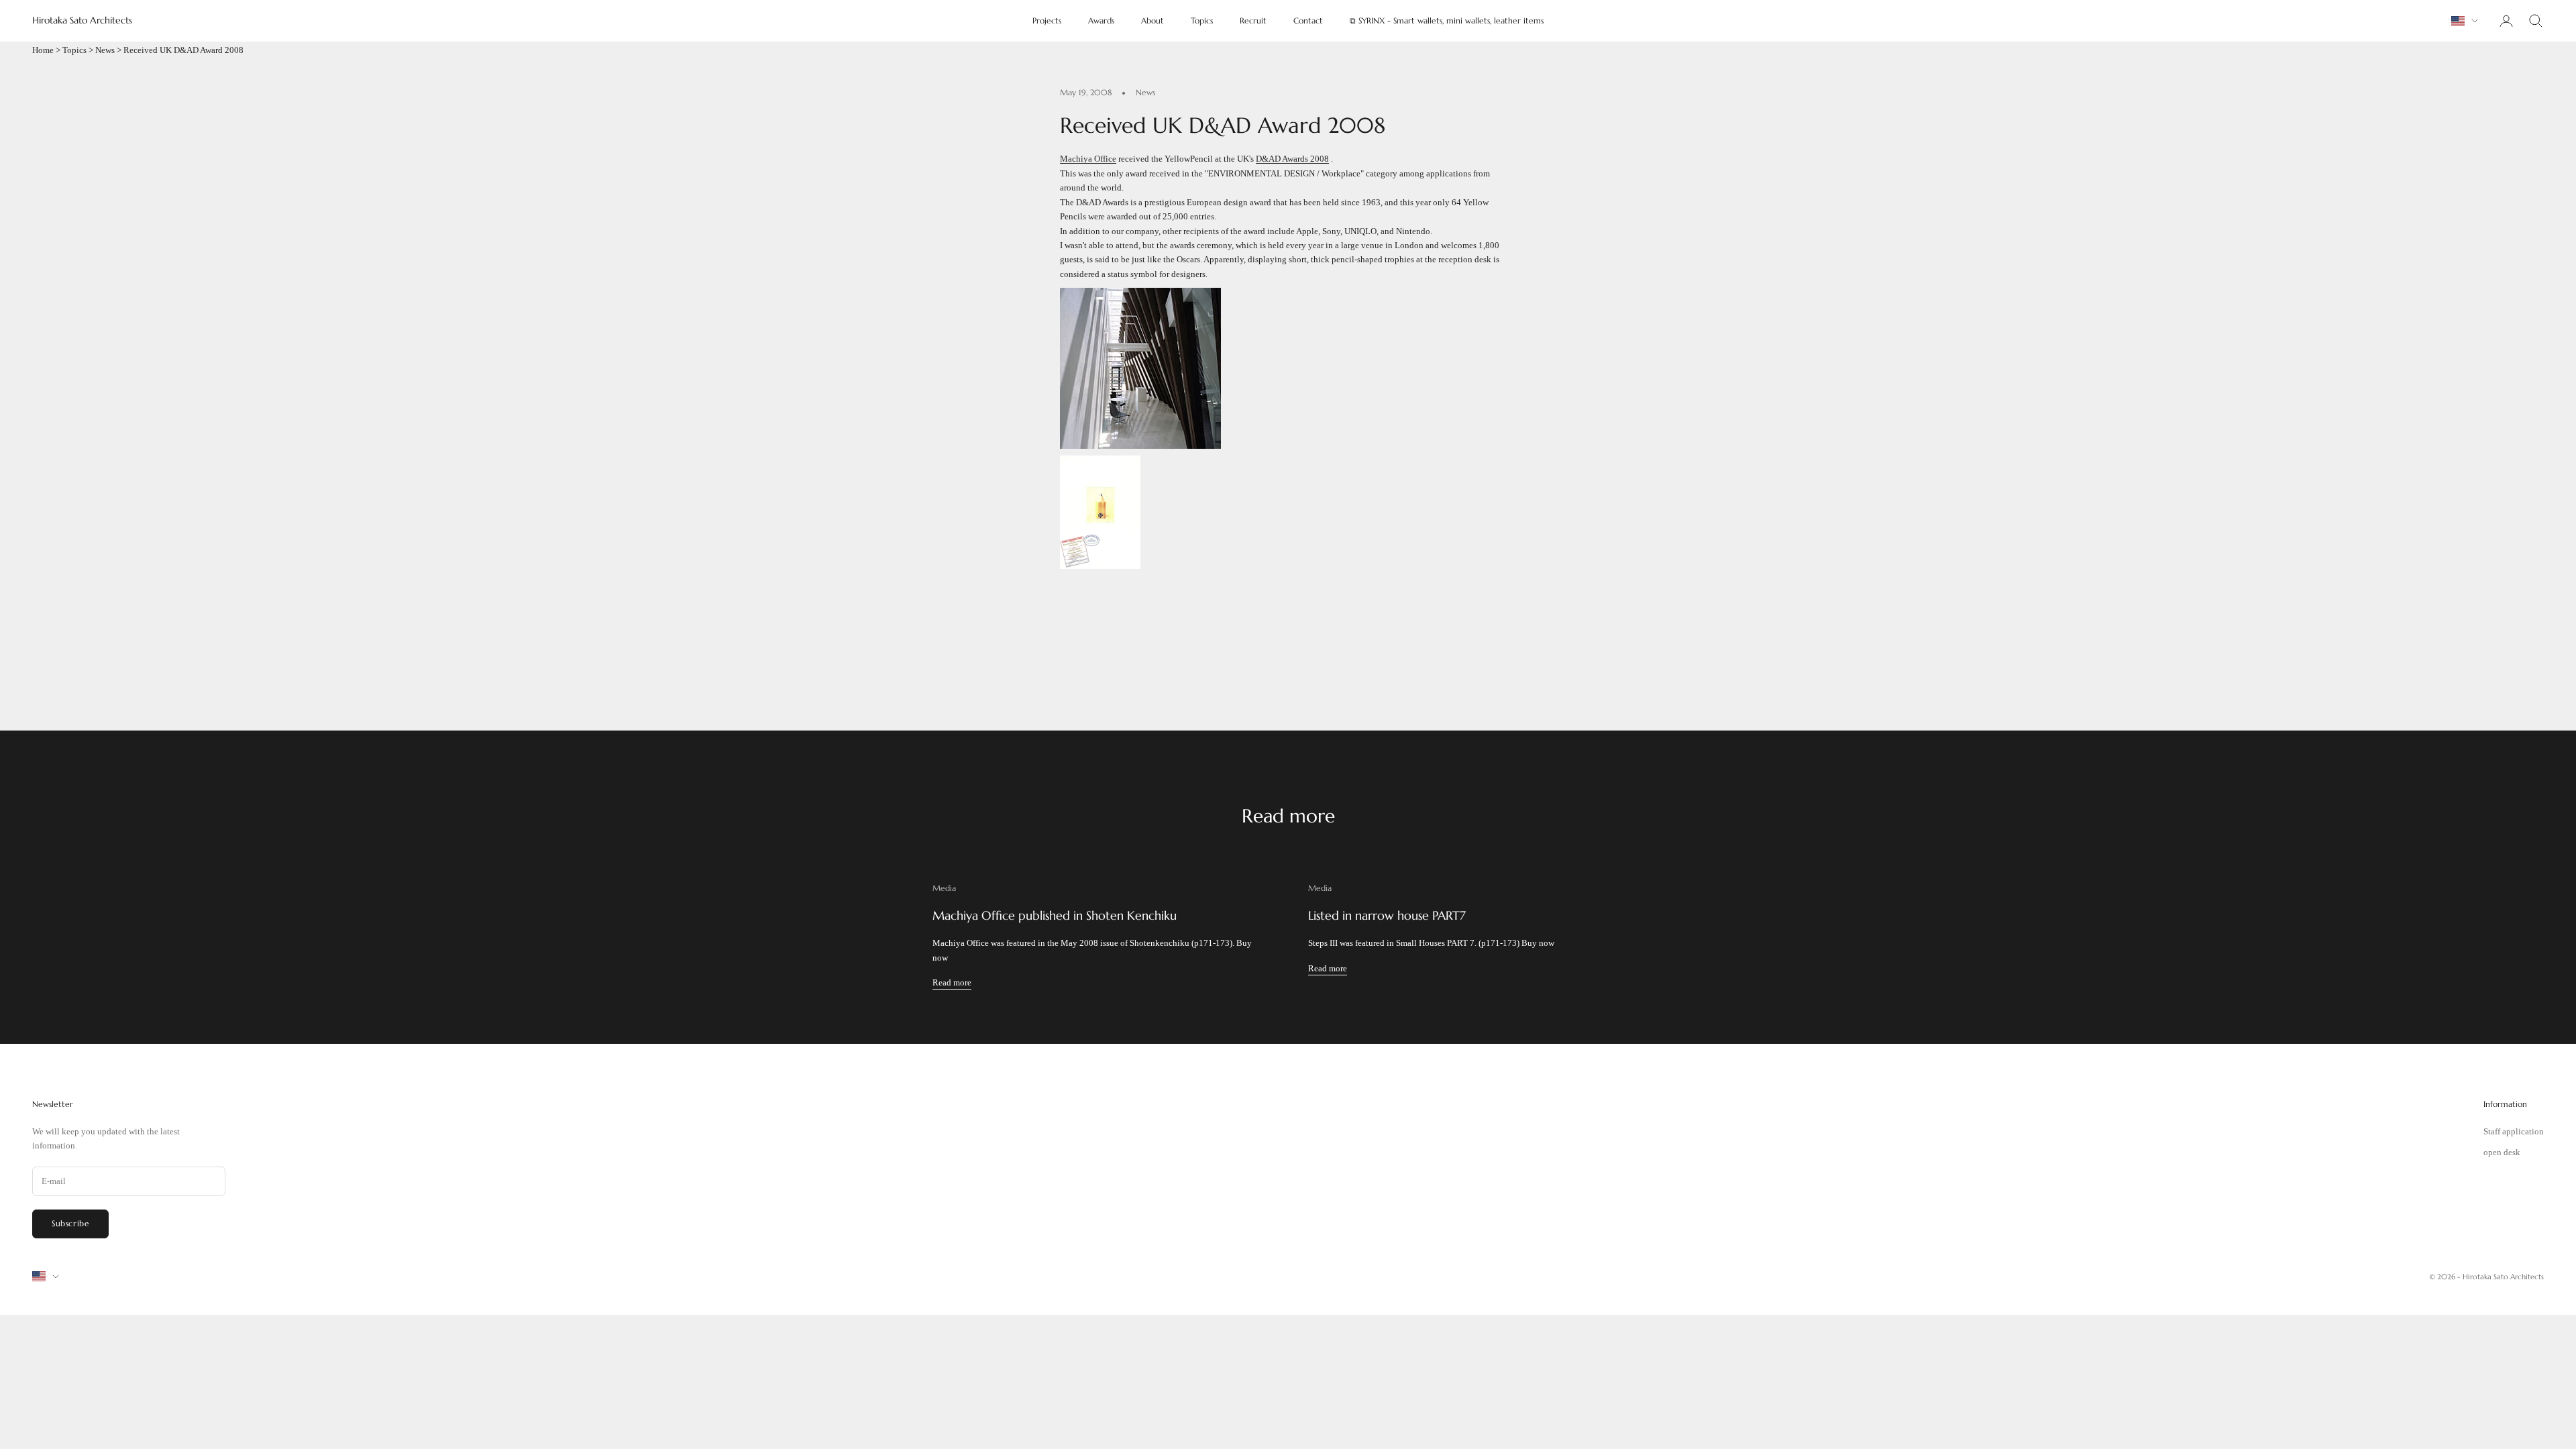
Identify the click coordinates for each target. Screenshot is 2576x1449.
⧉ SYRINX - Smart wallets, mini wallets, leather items (1447, 20)
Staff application (2514, 1131)
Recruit (1253, 20)
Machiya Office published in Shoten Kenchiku (1055, 915)
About (1152, 20)
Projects (1047, 20)
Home (43, 50)
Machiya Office (1088, 159)
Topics (1202, 20)
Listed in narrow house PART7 (1387, 915)
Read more (952, 982)
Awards (1101, 20)
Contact (1308, 20)
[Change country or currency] (2465, 21)
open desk (2502, 1152)
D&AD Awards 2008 (1292, 159)
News (105, 50)
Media (944, 888)
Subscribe (70, 1223)
